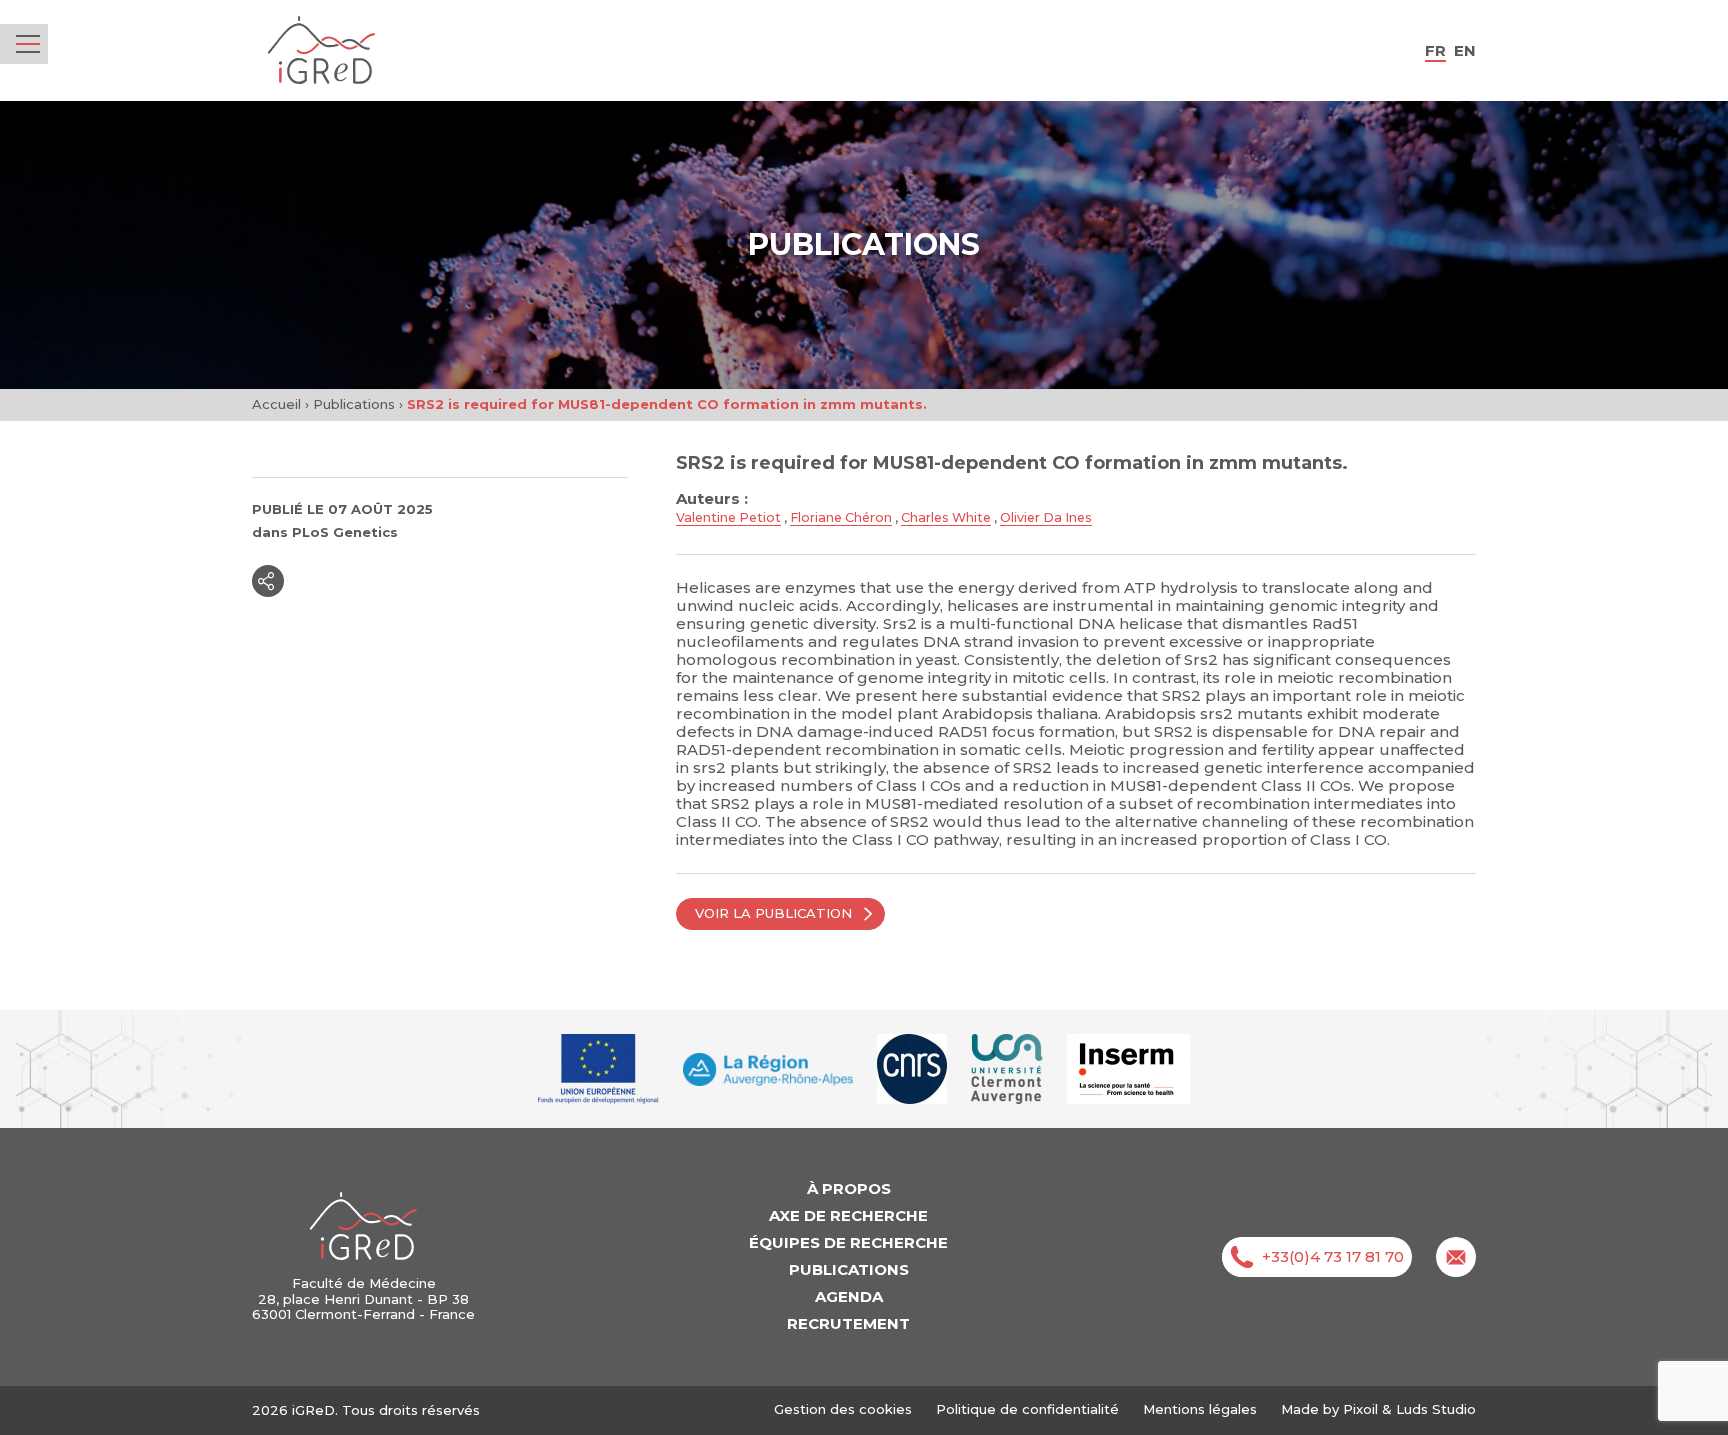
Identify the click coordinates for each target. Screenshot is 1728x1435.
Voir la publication (773, 913)
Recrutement (848, 1323)
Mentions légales (1200, 1409)
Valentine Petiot (728, 517)
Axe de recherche (848, 1215)
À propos (849, 1188)
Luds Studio (1436, 1409)
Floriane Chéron (841, 517)
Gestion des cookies (843, 1409)
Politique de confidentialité (1027, 1409)
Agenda (849, 1296)
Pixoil (1360, 1409)
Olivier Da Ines (1046, 517)
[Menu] (28, 44)
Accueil (276, 404)
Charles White (946, 517)
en (1465, 50)
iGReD (321, 50)
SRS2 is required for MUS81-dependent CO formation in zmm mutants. (1012, 463)
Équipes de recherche (848, 1242)
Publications (354, 404)
